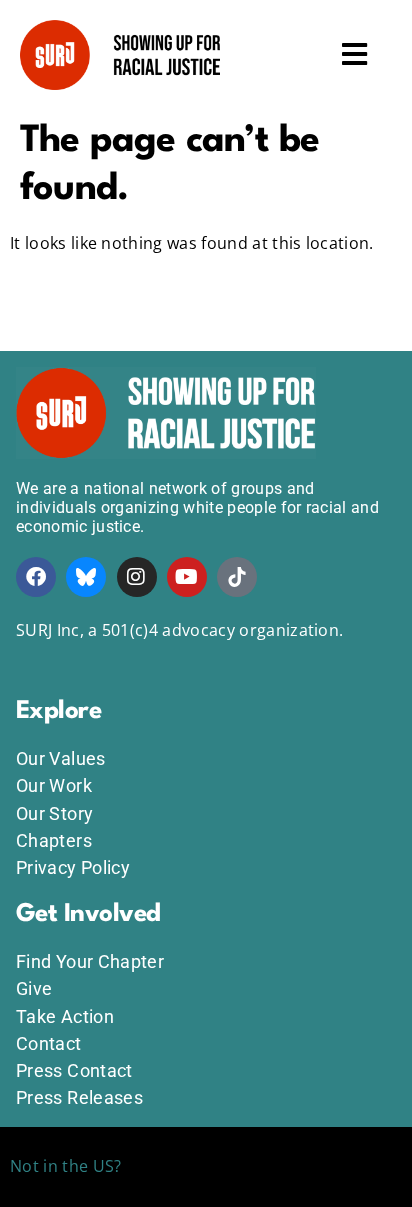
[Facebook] (36, 577)
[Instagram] (137, 577)
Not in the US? (65, 1166)
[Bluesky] (86, 577)
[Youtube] (187, 577)
